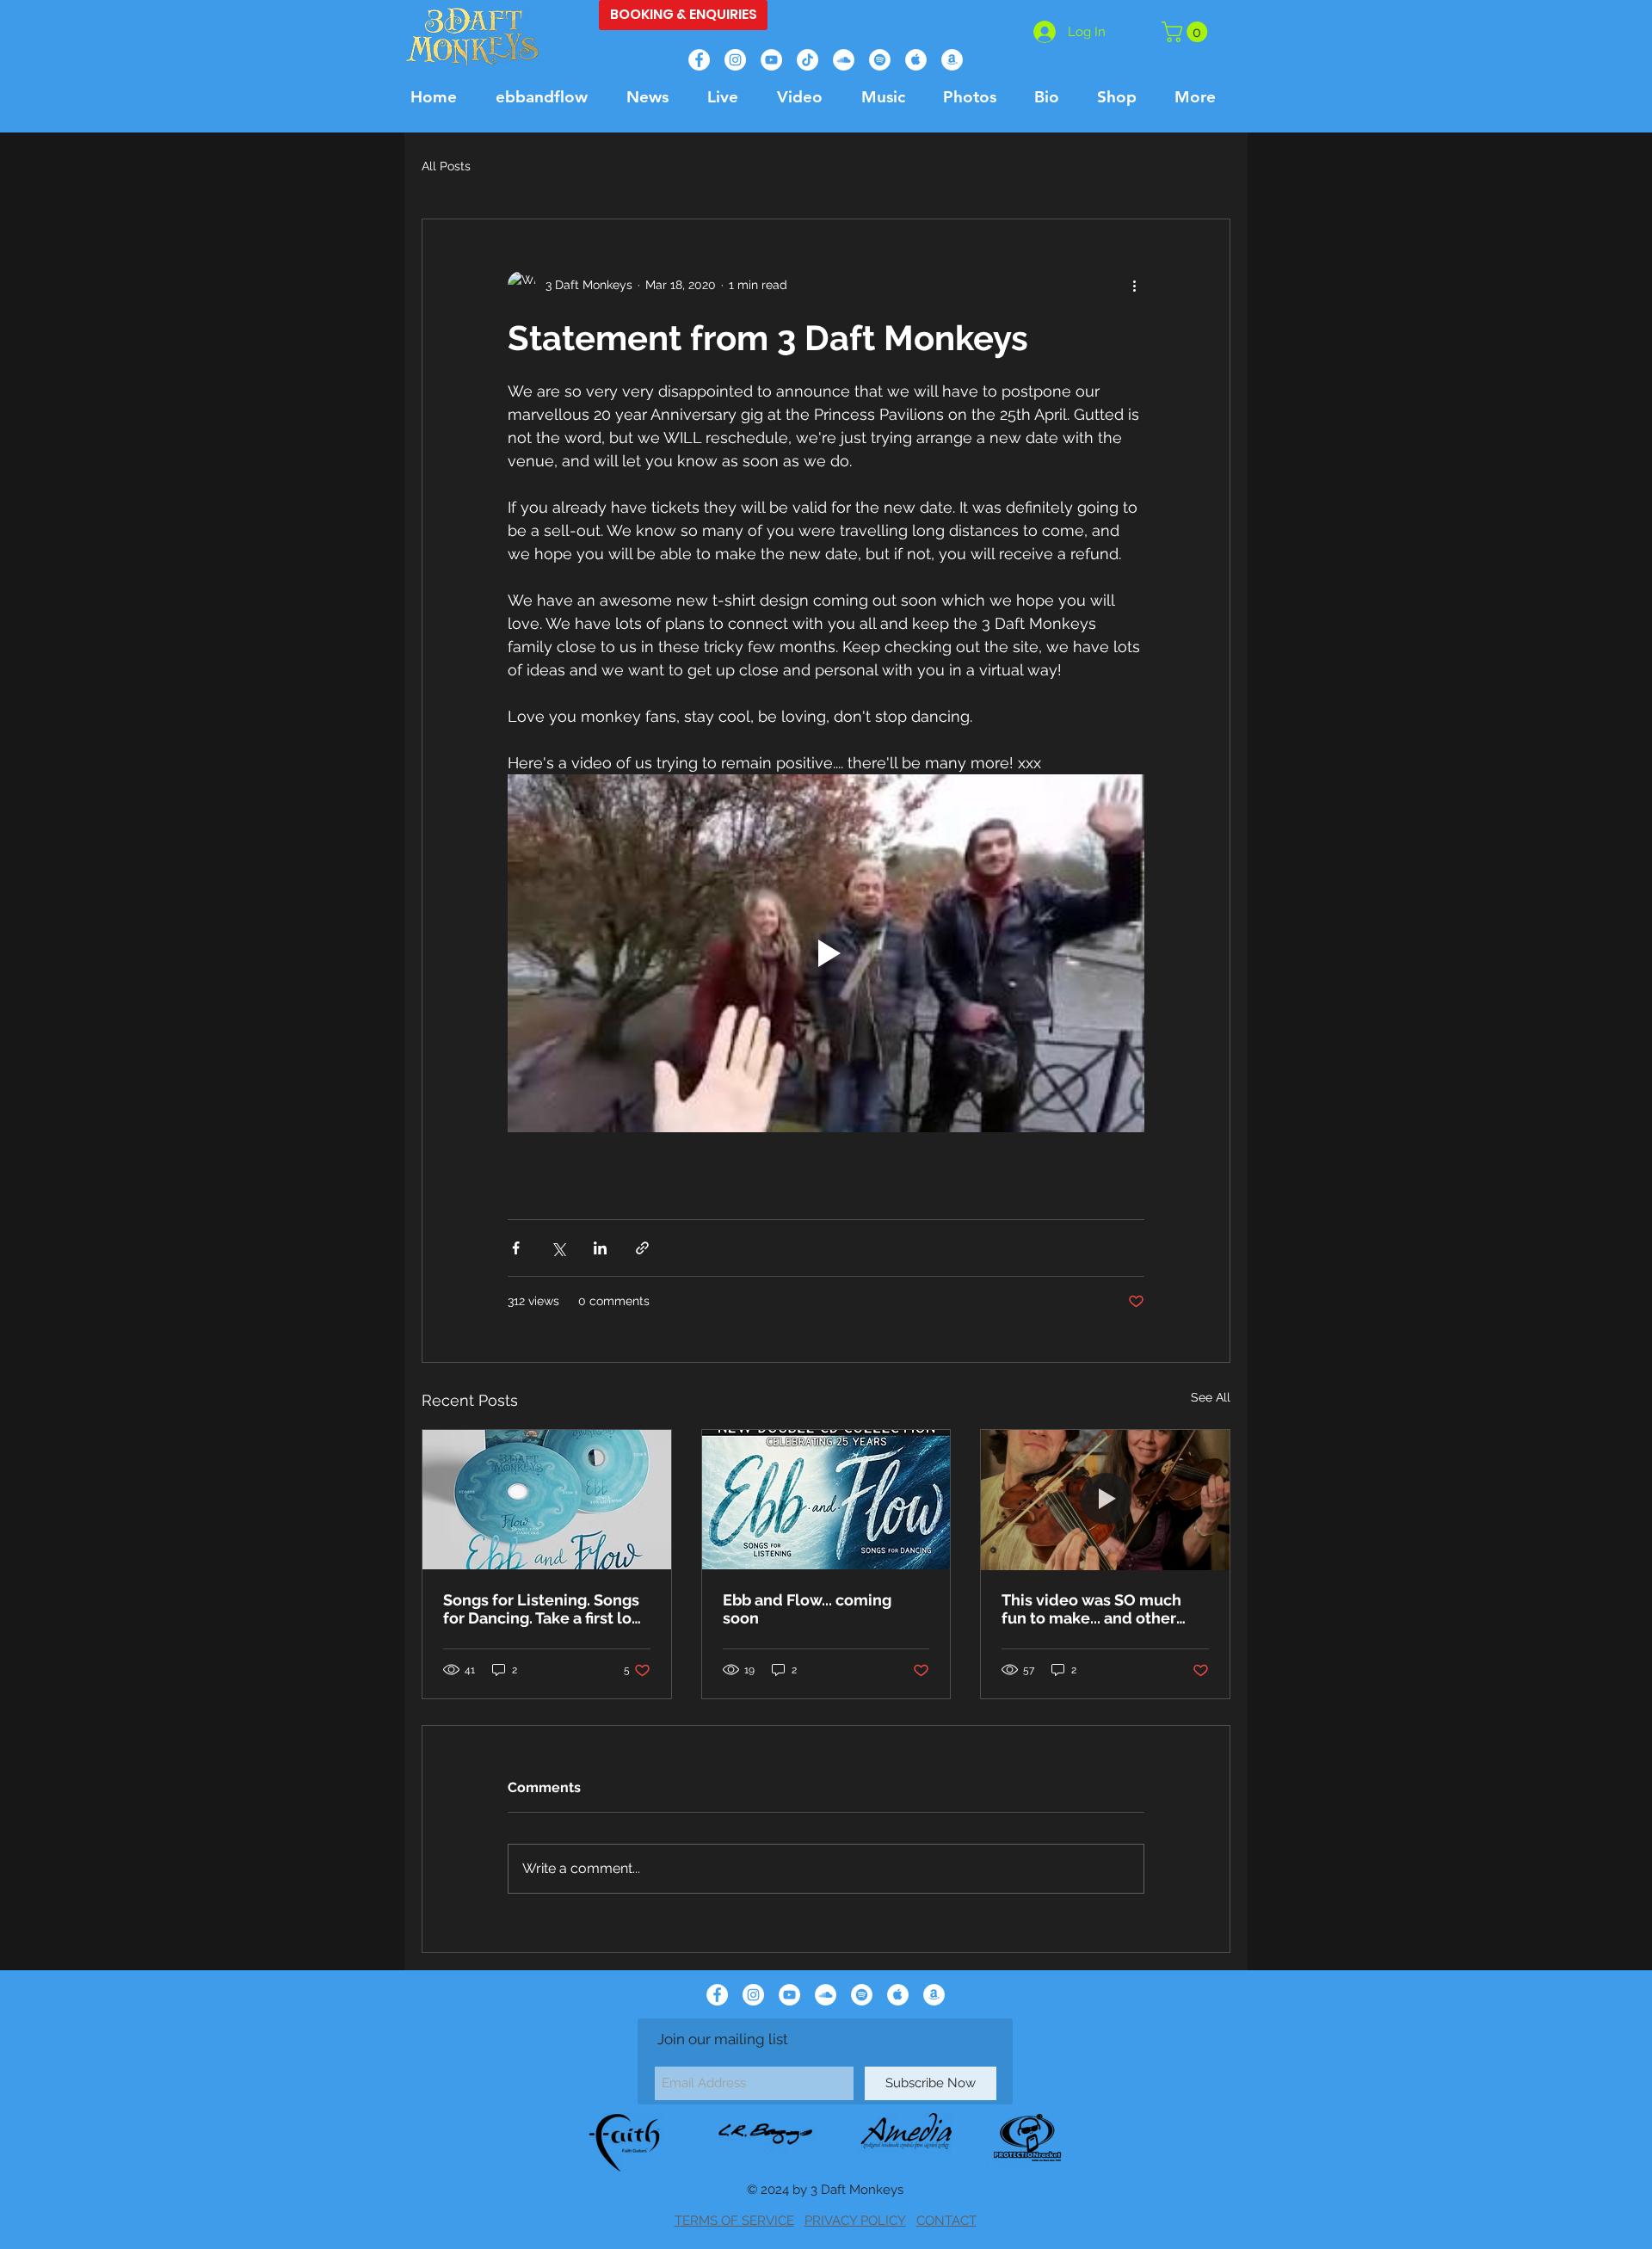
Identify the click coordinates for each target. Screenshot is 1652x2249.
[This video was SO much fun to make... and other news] (1105, 1500)
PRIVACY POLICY (855, 2221)
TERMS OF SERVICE (734, 2221)
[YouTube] (771, 60)
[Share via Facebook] (516, 1248)
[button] (1187, 32)
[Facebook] (699, 60)
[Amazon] (952, 60)
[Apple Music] (916, 60)
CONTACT (946, 2221)
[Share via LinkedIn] (600, 1248)
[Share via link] (642, 1248)
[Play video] (826, 953)
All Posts (446, 166)
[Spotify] (880, 60)
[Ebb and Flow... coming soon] (826, 1500)
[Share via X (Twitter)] (558, 1248)
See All (1211, 1397)
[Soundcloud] (844, 60)
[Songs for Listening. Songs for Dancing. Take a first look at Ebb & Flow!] (547, 1500)
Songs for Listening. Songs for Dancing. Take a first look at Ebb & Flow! (546, 1609)
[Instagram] (735, 60)
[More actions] (1134, 285)
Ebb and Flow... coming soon (807, 1609)
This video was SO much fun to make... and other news (1091, 1609)
